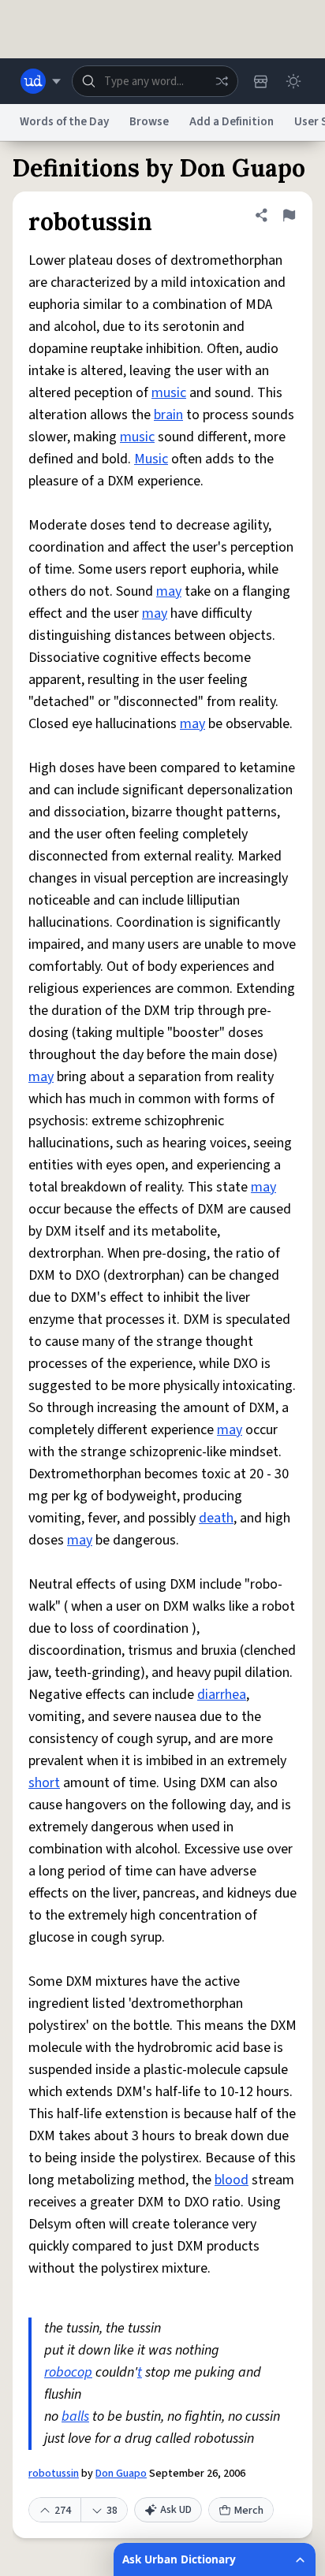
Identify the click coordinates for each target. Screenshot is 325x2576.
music (169, 393)
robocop (68, 2372)
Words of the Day (64, 122)
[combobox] (155, 81)
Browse (149, 122)
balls (75, 2416)
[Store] (260, 81)
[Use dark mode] (293, 81)
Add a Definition (232, 122)
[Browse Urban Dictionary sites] (41, 81)
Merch (249, 2511)
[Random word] (222, 81)
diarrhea (222, 1695)
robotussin (54, 2474)
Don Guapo (121, 2474)
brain (168, 415)
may (169, 591)
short (44, 1783)
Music (151, 459)
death (216, 1518)
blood (232, 2180)
